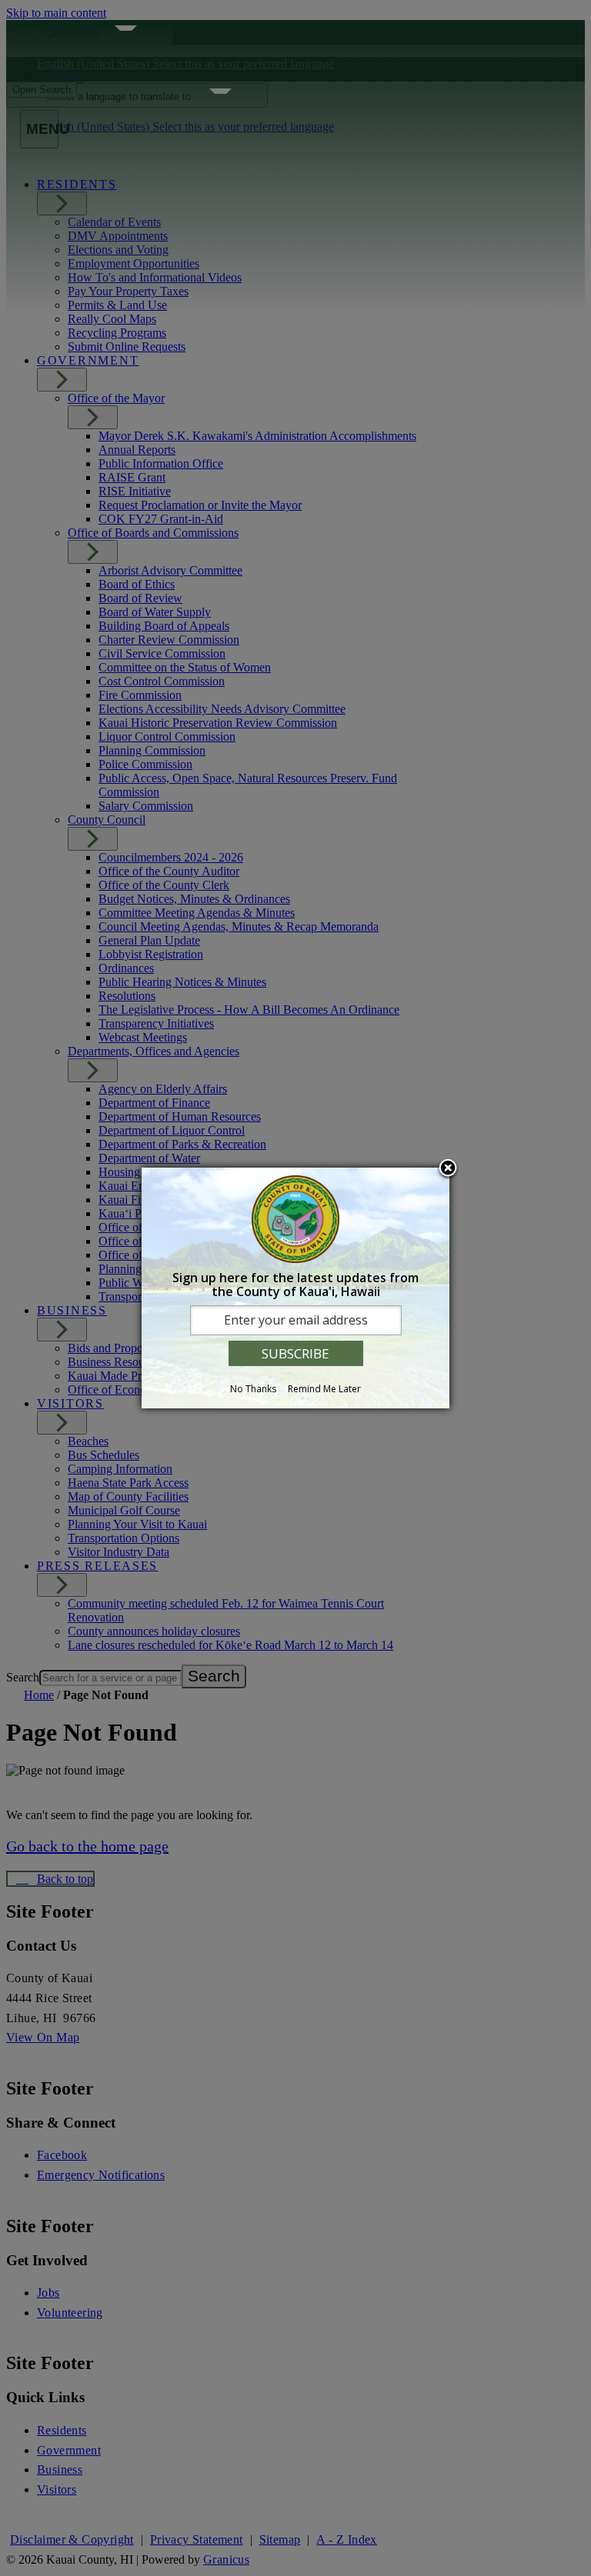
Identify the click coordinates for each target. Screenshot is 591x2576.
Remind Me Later (324, 1389)
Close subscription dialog (448, 1169)
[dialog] (295, 1288)
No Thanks (253, 1389)
